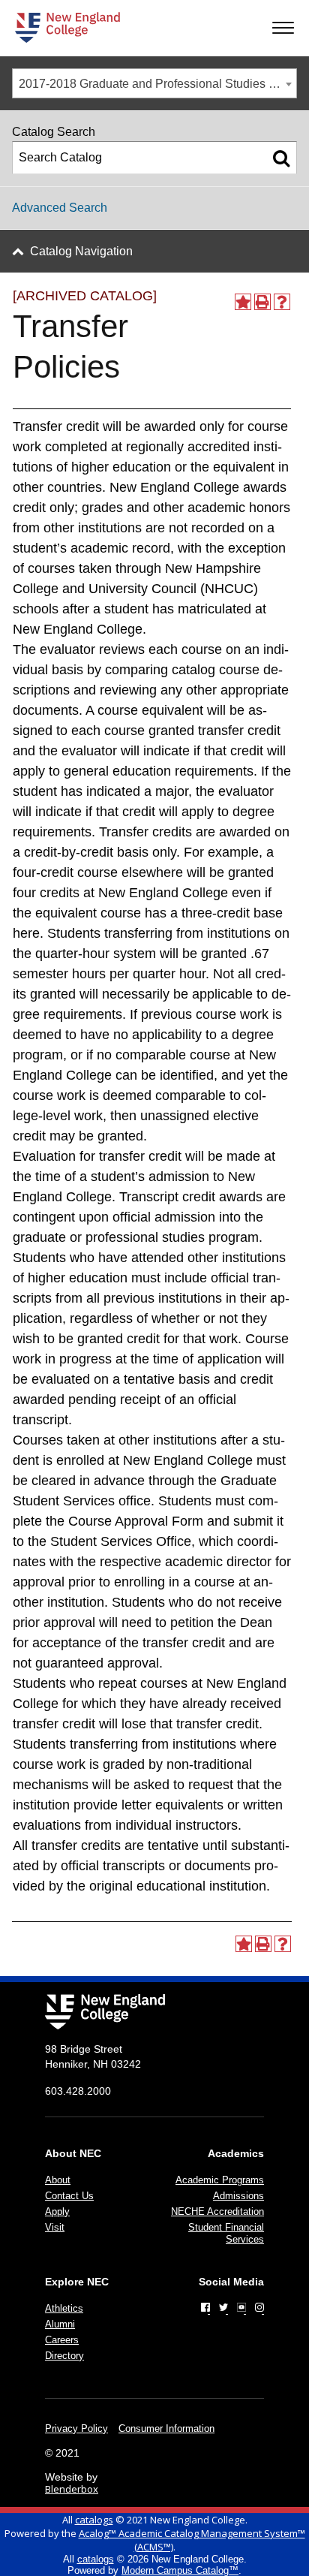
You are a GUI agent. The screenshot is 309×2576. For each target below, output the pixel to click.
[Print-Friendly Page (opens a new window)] (262, 302)
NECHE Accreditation (217, 2211)
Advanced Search (60, 208)
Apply (57, 2211)
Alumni (60, 2324)
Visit (55, 2227)
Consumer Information (166, 2428)
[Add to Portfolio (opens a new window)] (243, 302)
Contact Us (69, 2196)
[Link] (205, 2307)
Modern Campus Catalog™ (180, 2570)
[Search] (281, 158)
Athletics (64, 2308)
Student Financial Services (226, 2233)
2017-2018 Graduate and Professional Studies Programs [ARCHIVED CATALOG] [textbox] (157, 84)
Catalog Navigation (81, 251)
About (58, 2180)
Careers (62, 2340)
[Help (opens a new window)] (282, 302)
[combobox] (154, 83)
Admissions (238, 2196)
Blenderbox (72, 2489)
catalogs (94, 2520)
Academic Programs (220, 2180)
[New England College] (67, 27)
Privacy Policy (76, 2428)
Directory (64, 2356)
